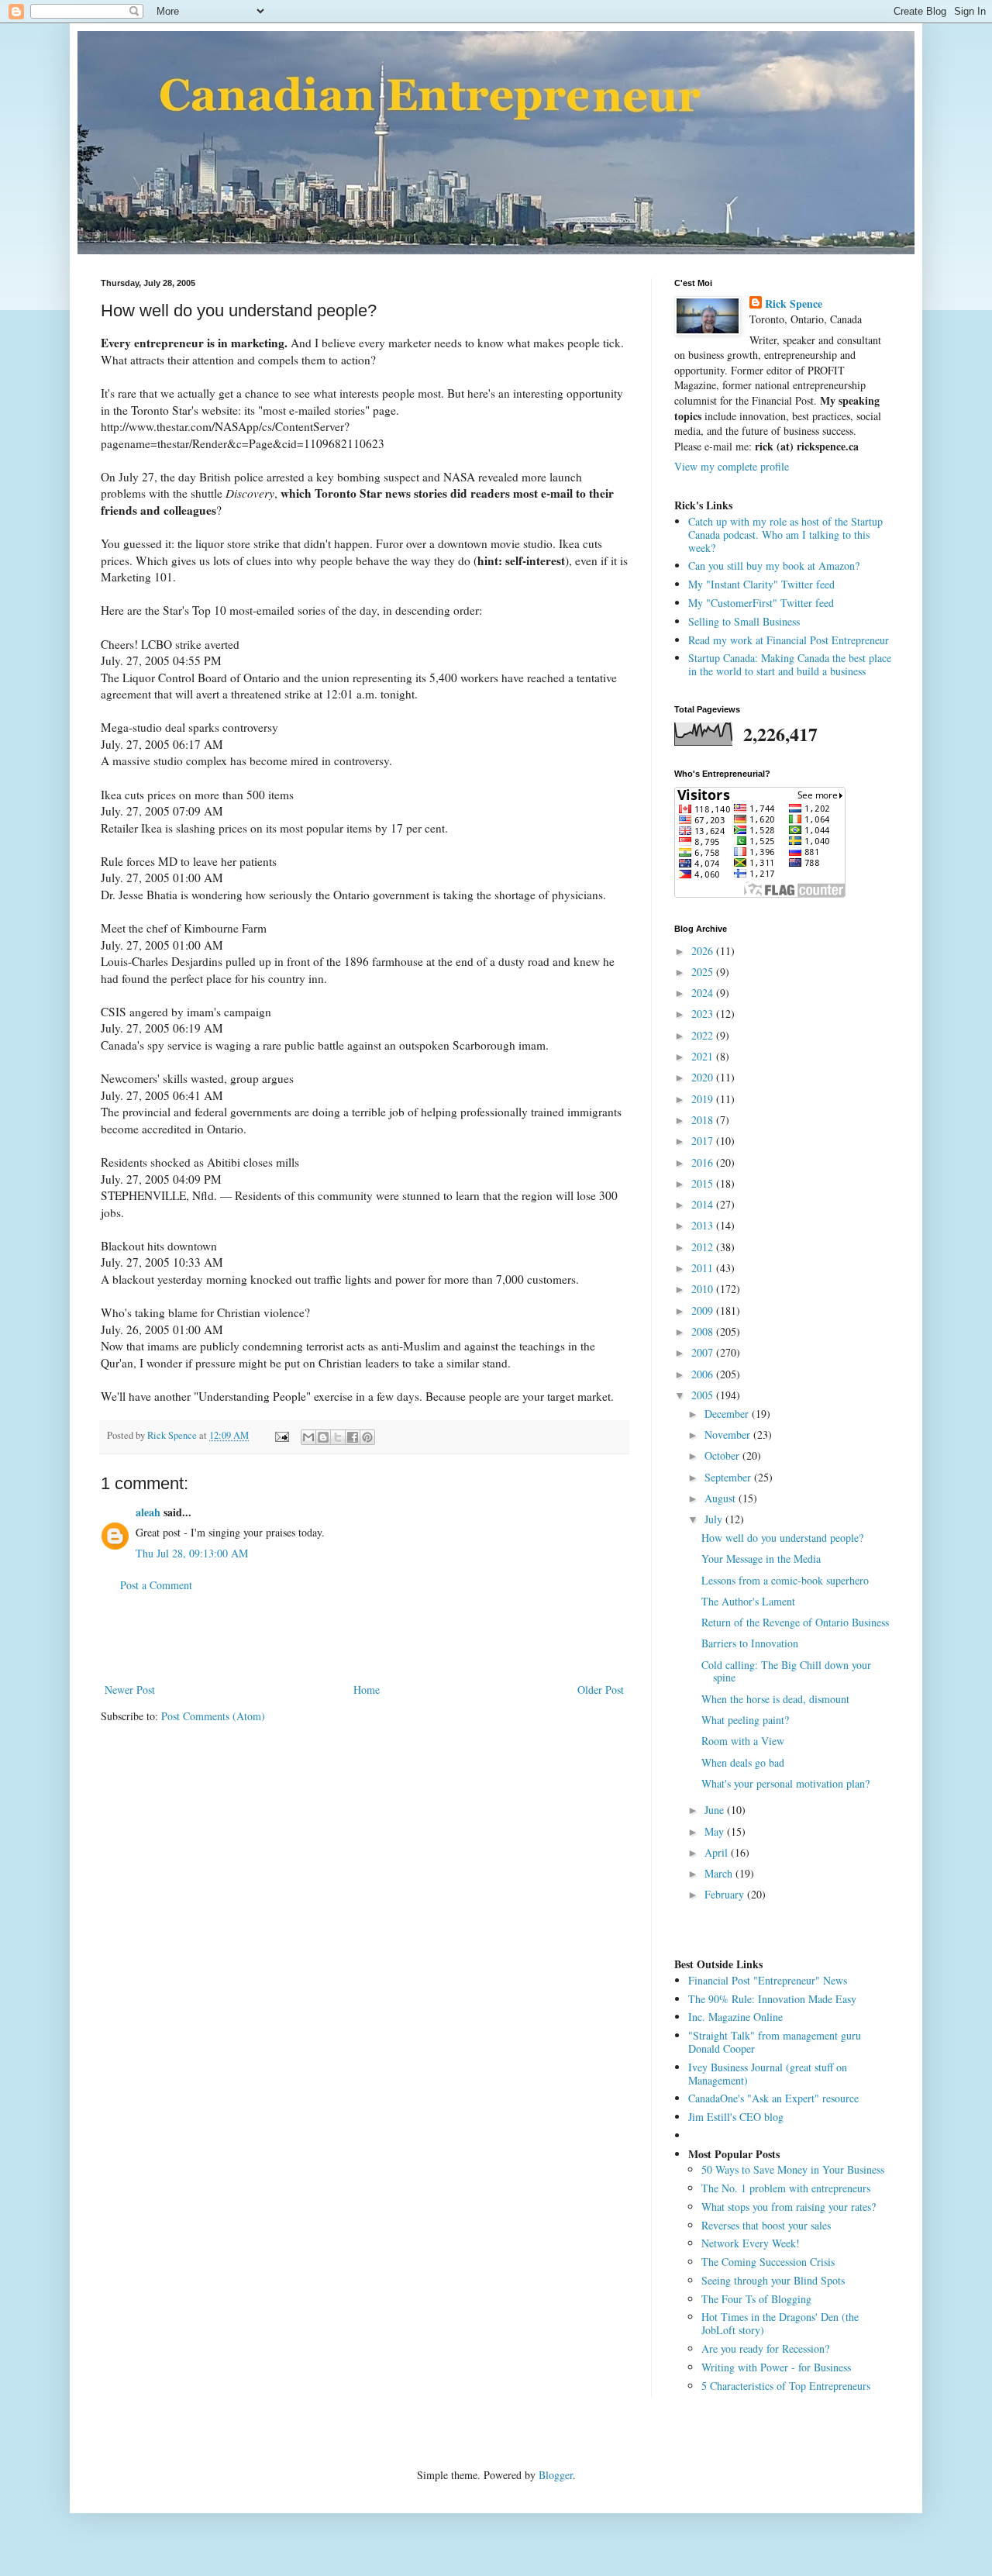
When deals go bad (743, 1762)
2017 (704, 1141)
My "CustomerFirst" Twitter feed (761, 603)
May (716, 1831)
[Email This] (308, 1437)
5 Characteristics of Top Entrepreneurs (786, 2386)
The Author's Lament (748, 1601)
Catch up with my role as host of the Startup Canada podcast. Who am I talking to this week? (785, 535)
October (723, 1455)
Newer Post (130, 1690)
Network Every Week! (751, 2243)
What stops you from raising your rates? (789, 2207)
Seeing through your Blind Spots (773, 2280)
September (729, 1477)
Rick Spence (794, 304)
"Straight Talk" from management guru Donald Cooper (775, 2042)
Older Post (601, 1690)
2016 (704, 1162)
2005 (704, 1395)
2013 (704, 1225)
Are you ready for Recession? (765, 2348)
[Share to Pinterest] (367, 1437)
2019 (704, 1099)
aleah (148, 1512)
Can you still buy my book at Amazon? (774, 566)
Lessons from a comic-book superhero (785, 1580)
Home (367, 1690)
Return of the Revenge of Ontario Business (795, 1622)
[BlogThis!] (323, 1437)
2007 (704, 1352)
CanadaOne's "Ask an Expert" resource (773, 2098)
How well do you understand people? (782, 1538)
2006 (704, 1374)
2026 (704, 951)
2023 (704, 1014)
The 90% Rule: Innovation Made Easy (772, 1999)
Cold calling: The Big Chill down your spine (786, 1671)
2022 (704, 1035)
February (726, 1894)
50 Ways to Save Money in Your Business (793, 2169)
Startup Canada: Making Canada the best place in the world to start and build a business (790, 664)
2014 (704, 1204)
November (729, 1435)
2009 (704, 1310)
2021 (704, 1056)
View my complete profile (732, 466)
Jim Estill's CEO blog (736, 2117)
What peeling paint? (745, 1720)
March (720, 1873)
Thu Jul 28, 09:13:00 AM (192, 1553)
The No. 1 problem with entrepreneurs (786, 2188)
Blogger (556, 2475)
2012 (704, 1247)
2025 (704, 972)
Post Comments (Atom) (213, 1716)
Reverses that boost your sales (766, 2225)
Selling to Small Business (744, 621)
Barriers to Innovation (750, 1643)
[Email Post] (281, 1435)
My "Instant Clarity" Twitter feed (761, 584)
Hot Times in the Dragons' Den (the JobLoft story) (780, 2323)
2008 (704, 1331)
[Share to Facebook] (353, 1437)
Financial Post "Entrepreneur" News (768, 1980)
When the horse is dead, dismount (775, 1699)
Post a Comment (156, 1585)
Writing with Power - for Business (776, 2367)
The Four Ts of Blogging (756, 2299)
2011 (704, 1268)
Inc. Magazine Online (735, 2017)
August (722, 1498)
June (716, 1810)
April (718, 1852)
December (728, 1414)
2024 (704, 993)
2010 (704, 1289)
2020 (704, 1077)
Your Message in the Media (761, 1559)
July (715, 1519)
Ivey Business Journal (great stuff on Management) (768, 2074)
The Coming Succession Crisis (768, 2262)
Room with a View (743, 1741)
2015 (704, 1183)
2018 (704, 1120)
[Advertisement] (364, 1637)
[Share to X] (338, 1437)
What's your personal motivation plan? (785, 1783)
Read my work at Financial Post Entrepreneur (789, 640)
